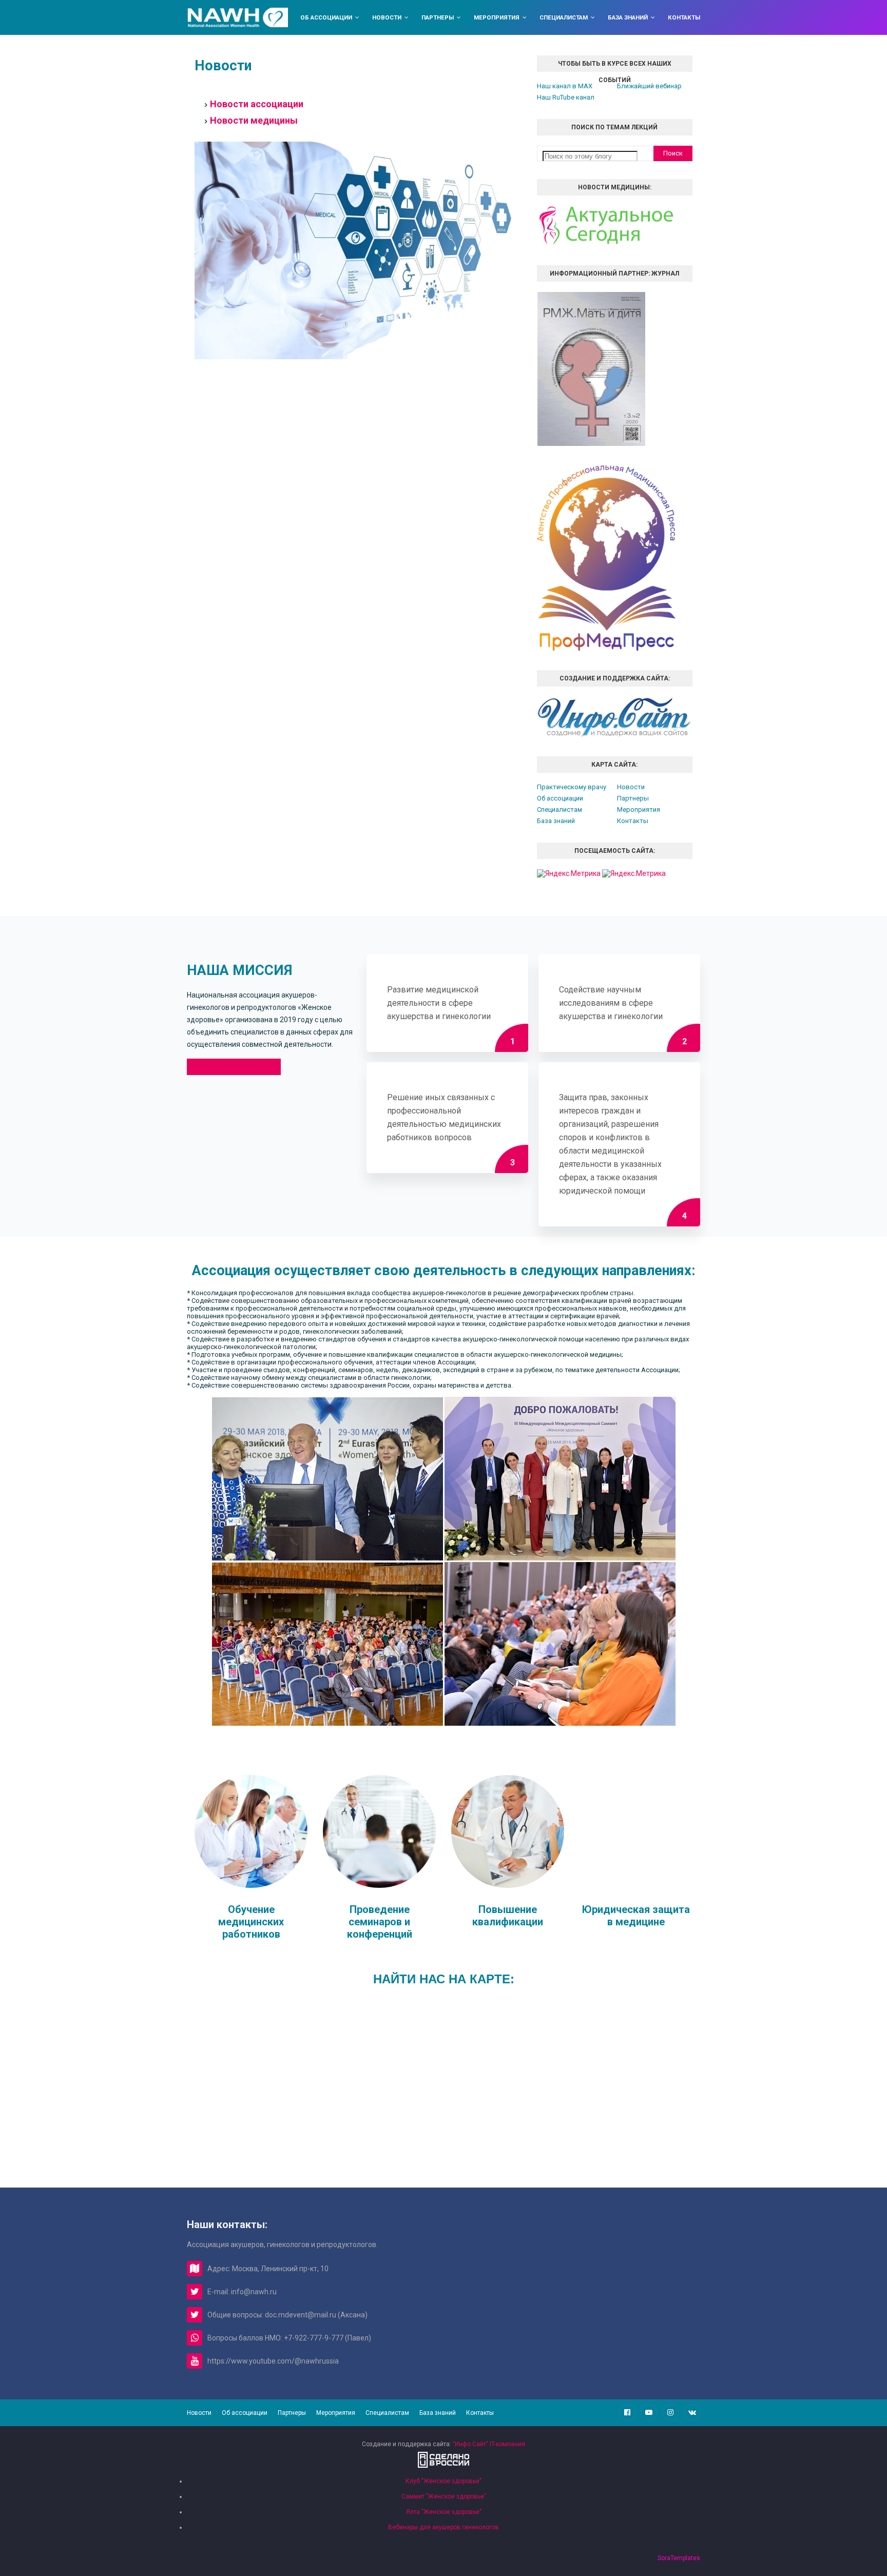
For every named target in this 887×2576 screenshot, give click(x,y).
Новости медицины (254, 120)
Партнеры (633, 798)
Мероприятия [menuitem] (497, 17)
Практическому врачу (572, 787)
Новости (631, 787)
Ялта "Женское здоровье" (444, 2512)
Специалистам (560, 809)
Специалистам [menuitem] (564, 17)
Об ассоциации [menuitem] (326, 17)
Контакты (633, 821)
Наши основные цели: (234, 1067)
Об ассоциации (560, 798)
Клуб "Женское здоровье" (444, 2481)
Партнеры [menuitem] (438, 17)
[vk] (692, 2412)
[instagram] (670, 2412)
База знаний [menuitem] (628, 17)
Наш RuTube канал (566, 97)
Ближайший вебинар (649, 86)
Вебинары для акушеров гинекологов (444, 2527)
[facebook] (627, 2412)
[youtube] (649, 2412)
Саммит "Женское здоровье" (444, 2496)
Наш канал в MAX (565, 86)
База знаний (556, 821)
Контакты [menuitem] (684, 17)
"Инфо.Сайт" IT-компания (489, 2444)
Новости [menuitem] (387, 17)
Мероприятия (639, 809)
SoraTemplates (679, 2558)
